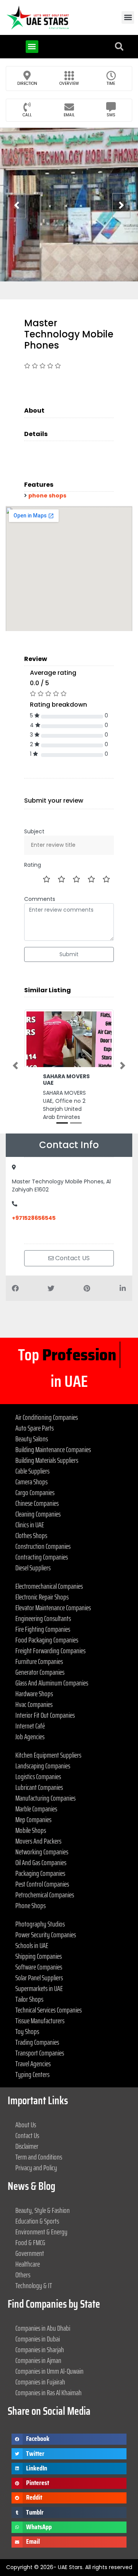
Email (69, 115)
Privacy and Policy (36, 2168)
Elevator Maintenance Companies (53, 1608)
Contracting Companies (42, 1557)
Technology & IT (34, 2285)
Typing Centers (32, 2074)
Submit (69, 954)
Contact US (72, 1258)
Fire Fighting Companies (43, 1629)
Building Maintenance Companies (53, 1449)
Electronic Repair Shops (42, 1597)
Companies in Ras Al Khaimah (48, 2393)
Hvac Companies (34, 1704)
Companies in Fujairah (40, 2382)
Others (23, 2275)
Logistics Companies (38, 1776)
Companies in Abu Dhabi (43, 2328)
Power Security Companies (46, 1935)
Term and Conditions (39, 2157)
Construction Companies (43, 1546)
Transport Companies (40, 2053)
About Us (26, 2125)
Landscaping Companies (43, 1766)
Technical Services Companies (48, 2010)
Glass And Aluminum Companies (52, 1683)
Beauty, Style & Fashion (43, 2210)
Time (111, 83)
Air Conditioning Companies (47, 1417)
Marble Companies (36, 1809)
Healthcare (28, 2264)
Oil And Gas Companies (41, 1862)
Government (30, 2253)
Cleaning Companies (38, 1514)
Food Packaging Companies (47, 1640)
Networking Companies (42, 1852)
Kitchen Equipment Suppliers (48, 1755)
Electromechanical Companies (49, 1586)
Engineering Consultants (43, 1618)
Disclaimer (27, 2146)
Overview (69, 83)
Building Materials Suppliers (47, 1460)
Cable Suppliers (32, 1471)
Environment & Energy (41, 2232)
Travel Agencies (33, 2064)
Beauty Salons (32, 1439)
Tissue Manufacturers (40, 2021)
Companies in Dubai (38, 2339)
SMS (111, 115)
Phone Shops (30, 1905)
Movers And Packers (38, 1841)
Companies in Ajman (38, 2360)
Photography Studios (40, 1924)
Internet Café (30, 1726)
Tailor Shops (29, 1999)
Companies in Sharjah (40, 2350)
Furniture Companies (39, 1661)
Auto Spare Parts (34, 1428)
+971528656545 (34, 1218)
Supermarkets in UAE (39, 1988)
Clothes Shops (31, 1535)
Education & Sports (37, 2221)
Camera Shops (31, 1482)
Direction (27, 83)
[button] (128, 17)
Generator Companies (40, 1672)
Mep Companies (33, 1819)
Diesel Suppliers (33, 1568)
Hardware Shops (34, 1694)
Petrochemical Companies (45, 1895)
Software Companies (39, 1967)
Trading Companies (37, 2042)
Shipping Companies (39, 1956)
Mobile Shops (31, 1830)
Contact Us (27, 2135)
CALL (27, 115)
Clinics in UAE (30, 1525)
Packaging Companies (40, 1873)
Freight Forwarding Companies (50, 1651)
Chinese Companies (37, 1503)
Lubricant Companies (39, 1787)
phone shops (47, 496)
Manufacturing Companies (45, 1798)
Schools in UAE (32, 1945)
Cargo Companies (35, 1492)
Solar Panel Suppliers (39, 1978)
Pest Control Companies (42, 1884)
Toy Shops (27, 2031)
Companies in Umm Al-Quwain (49, 2371)
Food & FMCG (30, 2242)
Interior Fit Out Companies (45, 1715)
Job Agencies (30, 1737)
